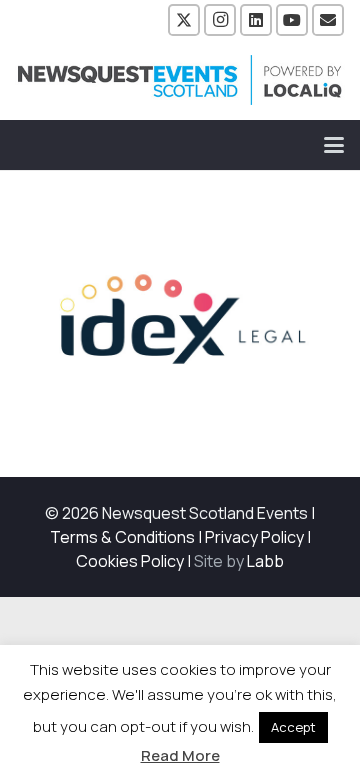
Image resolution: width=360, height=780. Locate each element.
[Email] (328, 20)
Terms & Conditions (122, 537)
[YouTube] (292, 20)
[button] (334, 145)
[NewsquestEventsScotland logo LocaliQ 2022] (180, 80)
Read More (180, 755)
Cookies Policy (130, 561)
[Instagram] (220, 20)
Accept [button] (293, 727)
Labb (265, 561)
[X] (184, 20)
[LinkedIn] (256, 20)
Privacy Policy (254, 537)
